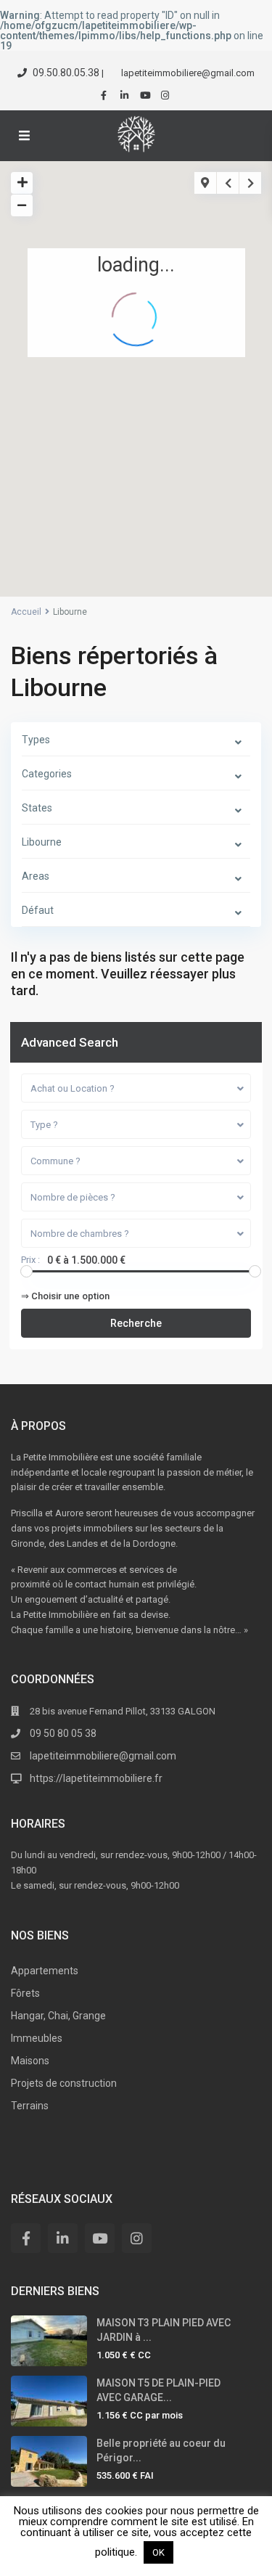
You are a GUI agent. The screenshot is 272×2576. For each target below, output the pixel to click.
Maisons (30, 2061)
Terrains (30, 2106)
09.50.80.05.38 (66, 73)
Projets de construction (64, 2083)
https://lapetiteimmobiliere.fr (96, 1778)
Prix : (30, 1260)
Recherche (136, 1323)
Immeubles (37, 2038)
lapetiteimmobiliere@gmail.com (103, 1756)
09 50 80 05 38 (63, 1733)
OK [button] (158, 2552)
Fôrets (25, 1993)
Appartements (45, 1971)
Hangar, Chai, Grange (58, 2016)
